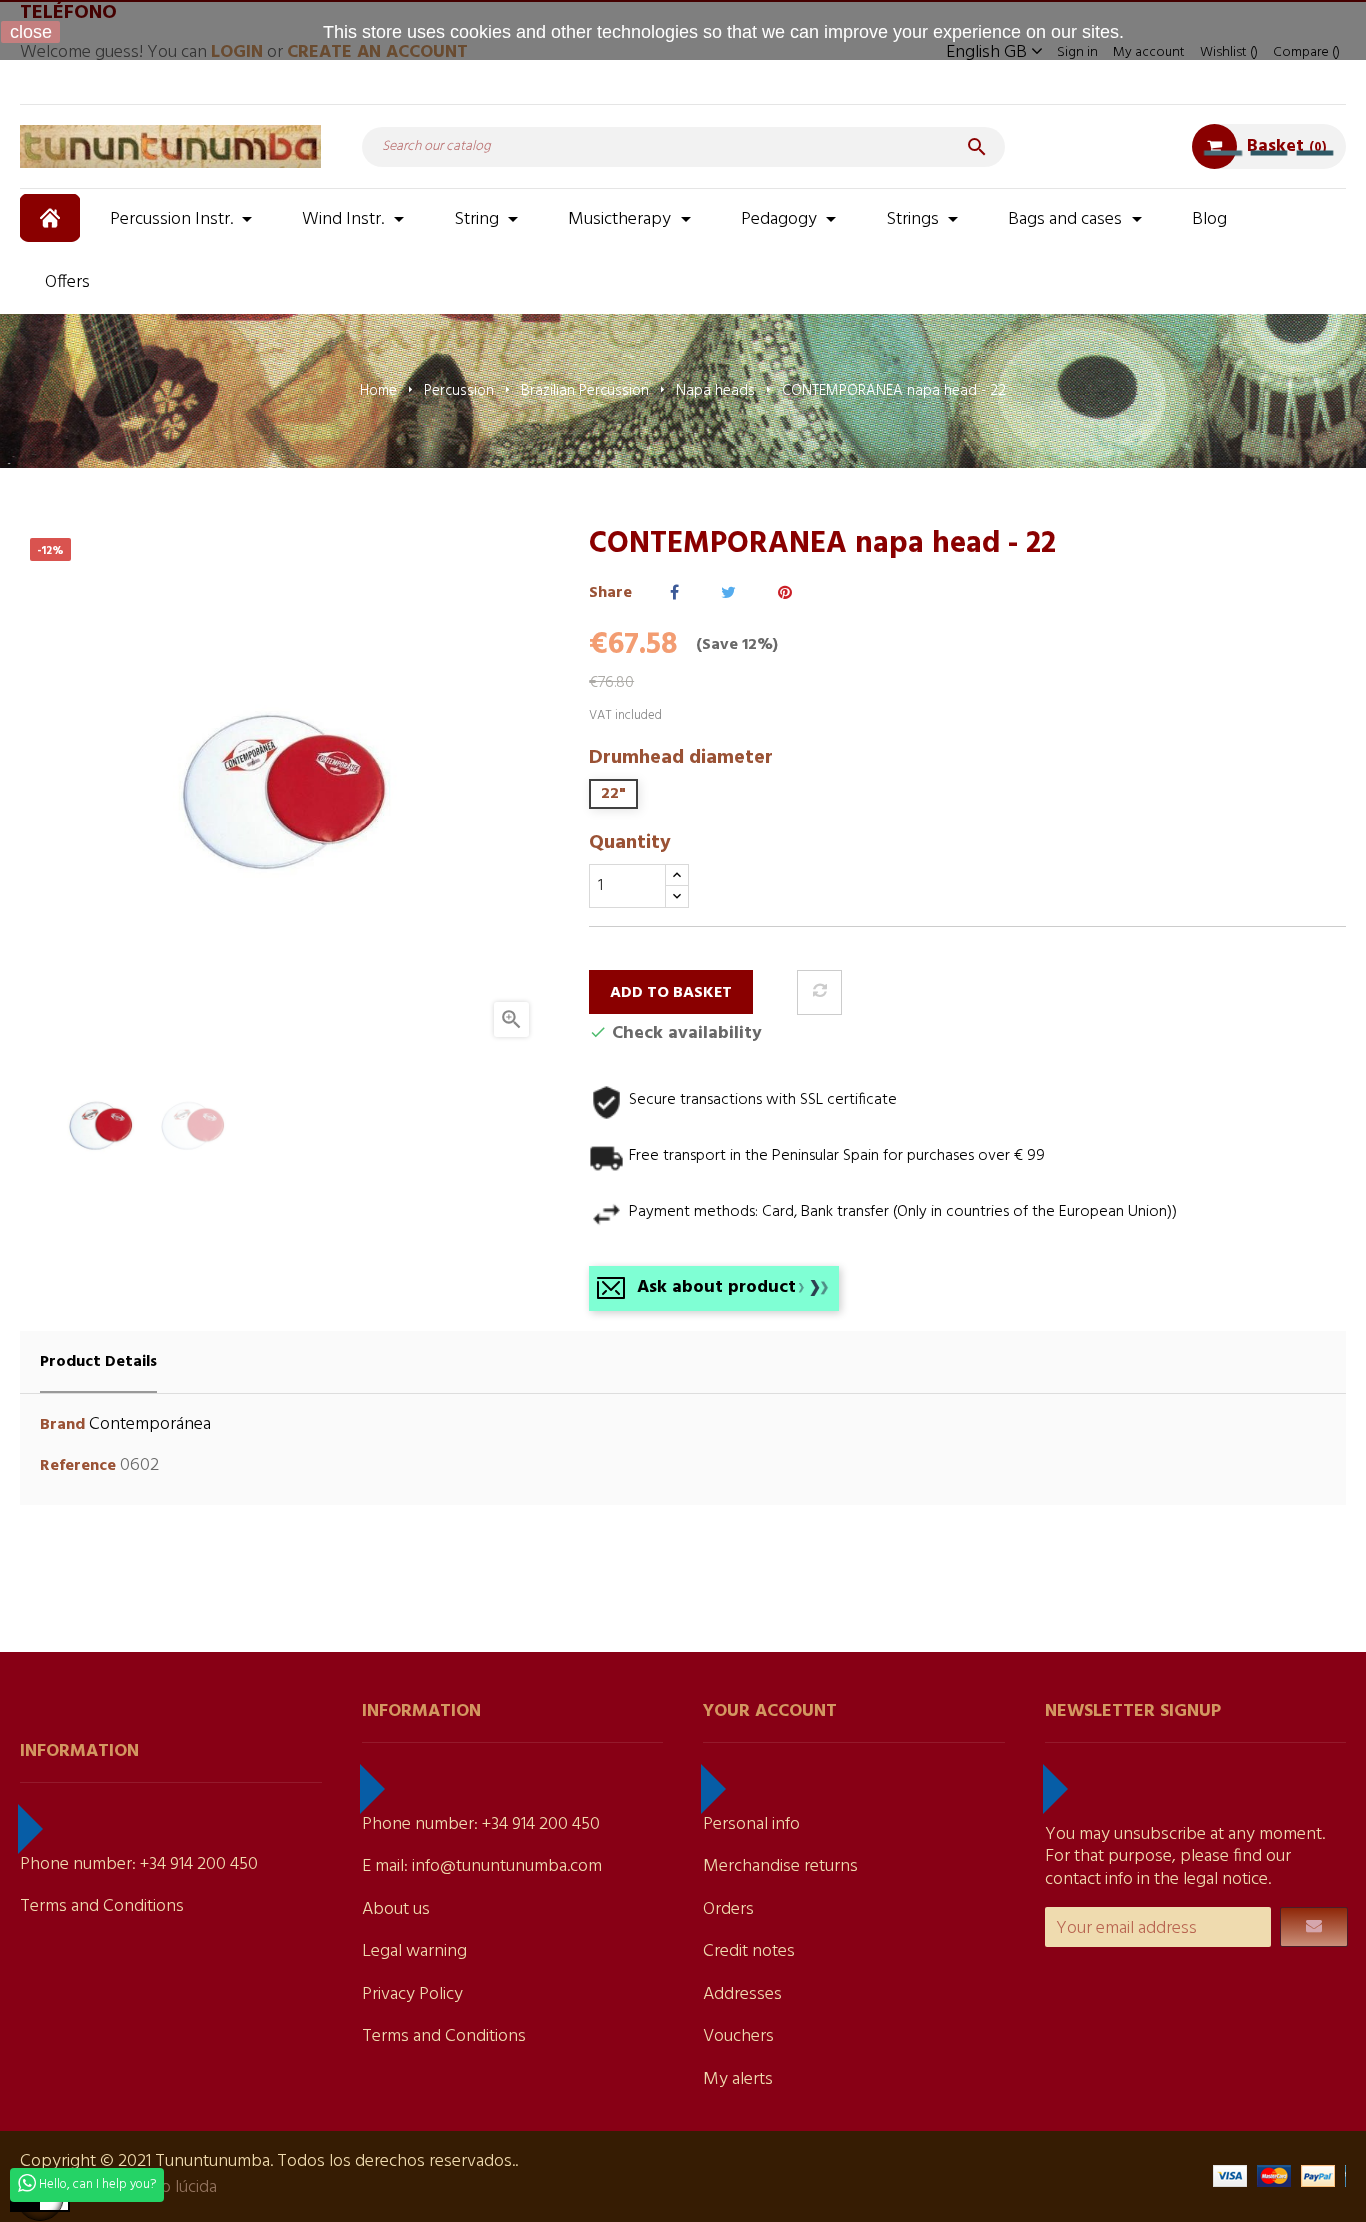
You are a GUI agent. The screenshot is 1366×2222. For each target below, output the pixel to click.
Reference (78, 1466)
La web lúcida (166, 2187)
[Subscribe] (1314, 1927)
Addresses (742, 1994)
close (31, 32)
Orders (728, 1909)
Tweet (728, 593)
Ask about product (716, 1287)
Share (674, 593)
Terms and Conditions (102, 1906)
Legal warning (414, 1951)
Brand (62, 1425)
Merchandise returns (780, 1866)
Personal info (751, 1824)
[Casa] (52, 218)
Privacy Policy (412, 1994)
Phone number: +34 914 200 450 (139, 1864)
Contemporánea (150, 1424)
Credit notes (749, 1951)
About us (396, 1909)
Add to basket (671, 993)
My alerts (738, 2079)
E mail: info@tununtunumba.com (482, 1866)
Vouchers (738, 2036)
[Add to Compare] (819, 992)
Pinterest (785, 593)
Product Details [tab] (98, 1362)
